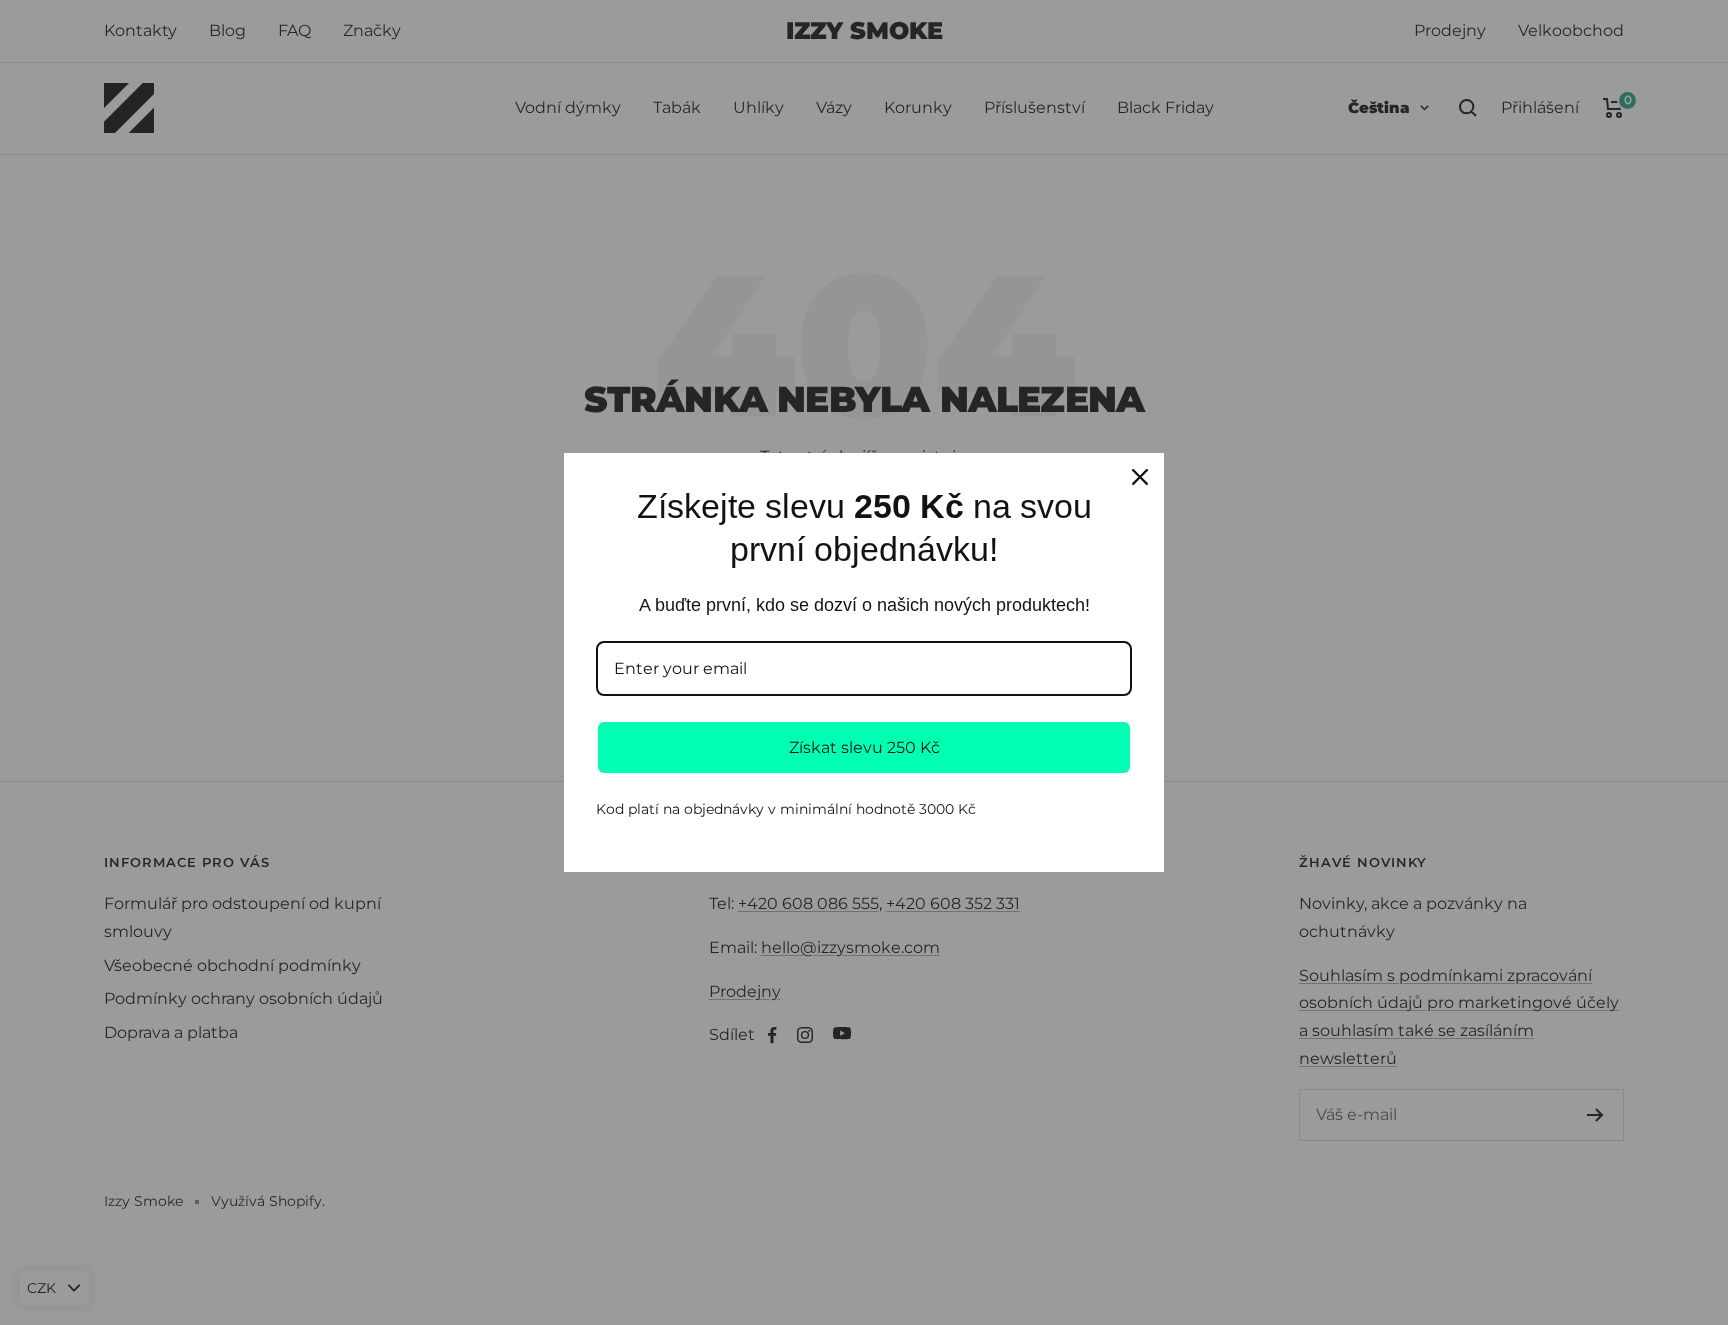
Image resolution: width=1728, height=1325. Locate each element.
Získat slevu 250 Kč (864, 747)
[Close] (1140, 477)
